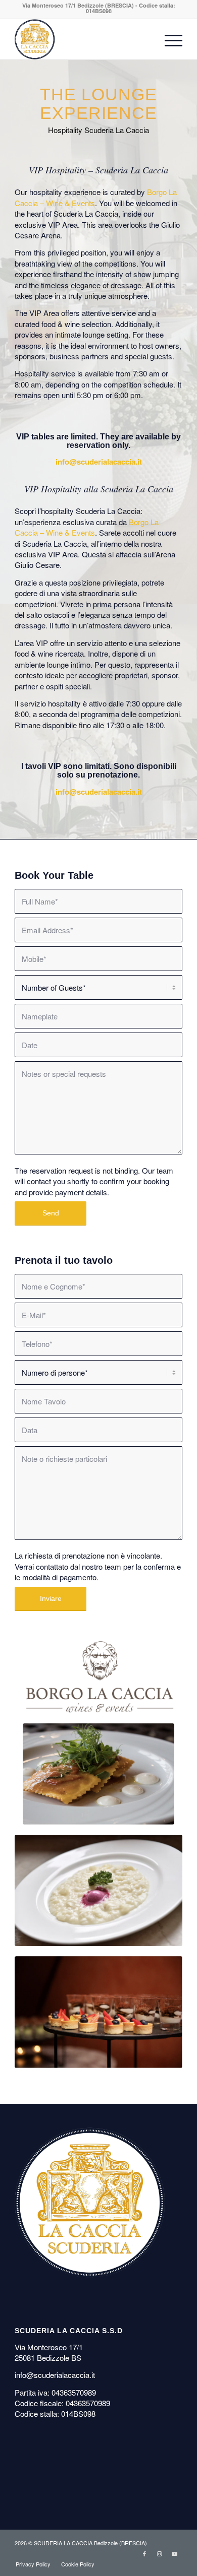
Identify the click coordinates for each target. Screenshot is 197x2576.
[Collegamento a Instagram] (160, 2553)
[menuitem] (168, 39)
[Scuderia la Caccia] (82, 39)
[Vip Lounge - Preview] (98, 1774)
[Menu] (168, 39)
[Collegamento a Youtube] (175, 2553)
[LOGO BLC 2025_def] (98, 1677)
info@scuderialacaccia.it (99, 462)
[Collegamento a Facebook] (144, 2553)
